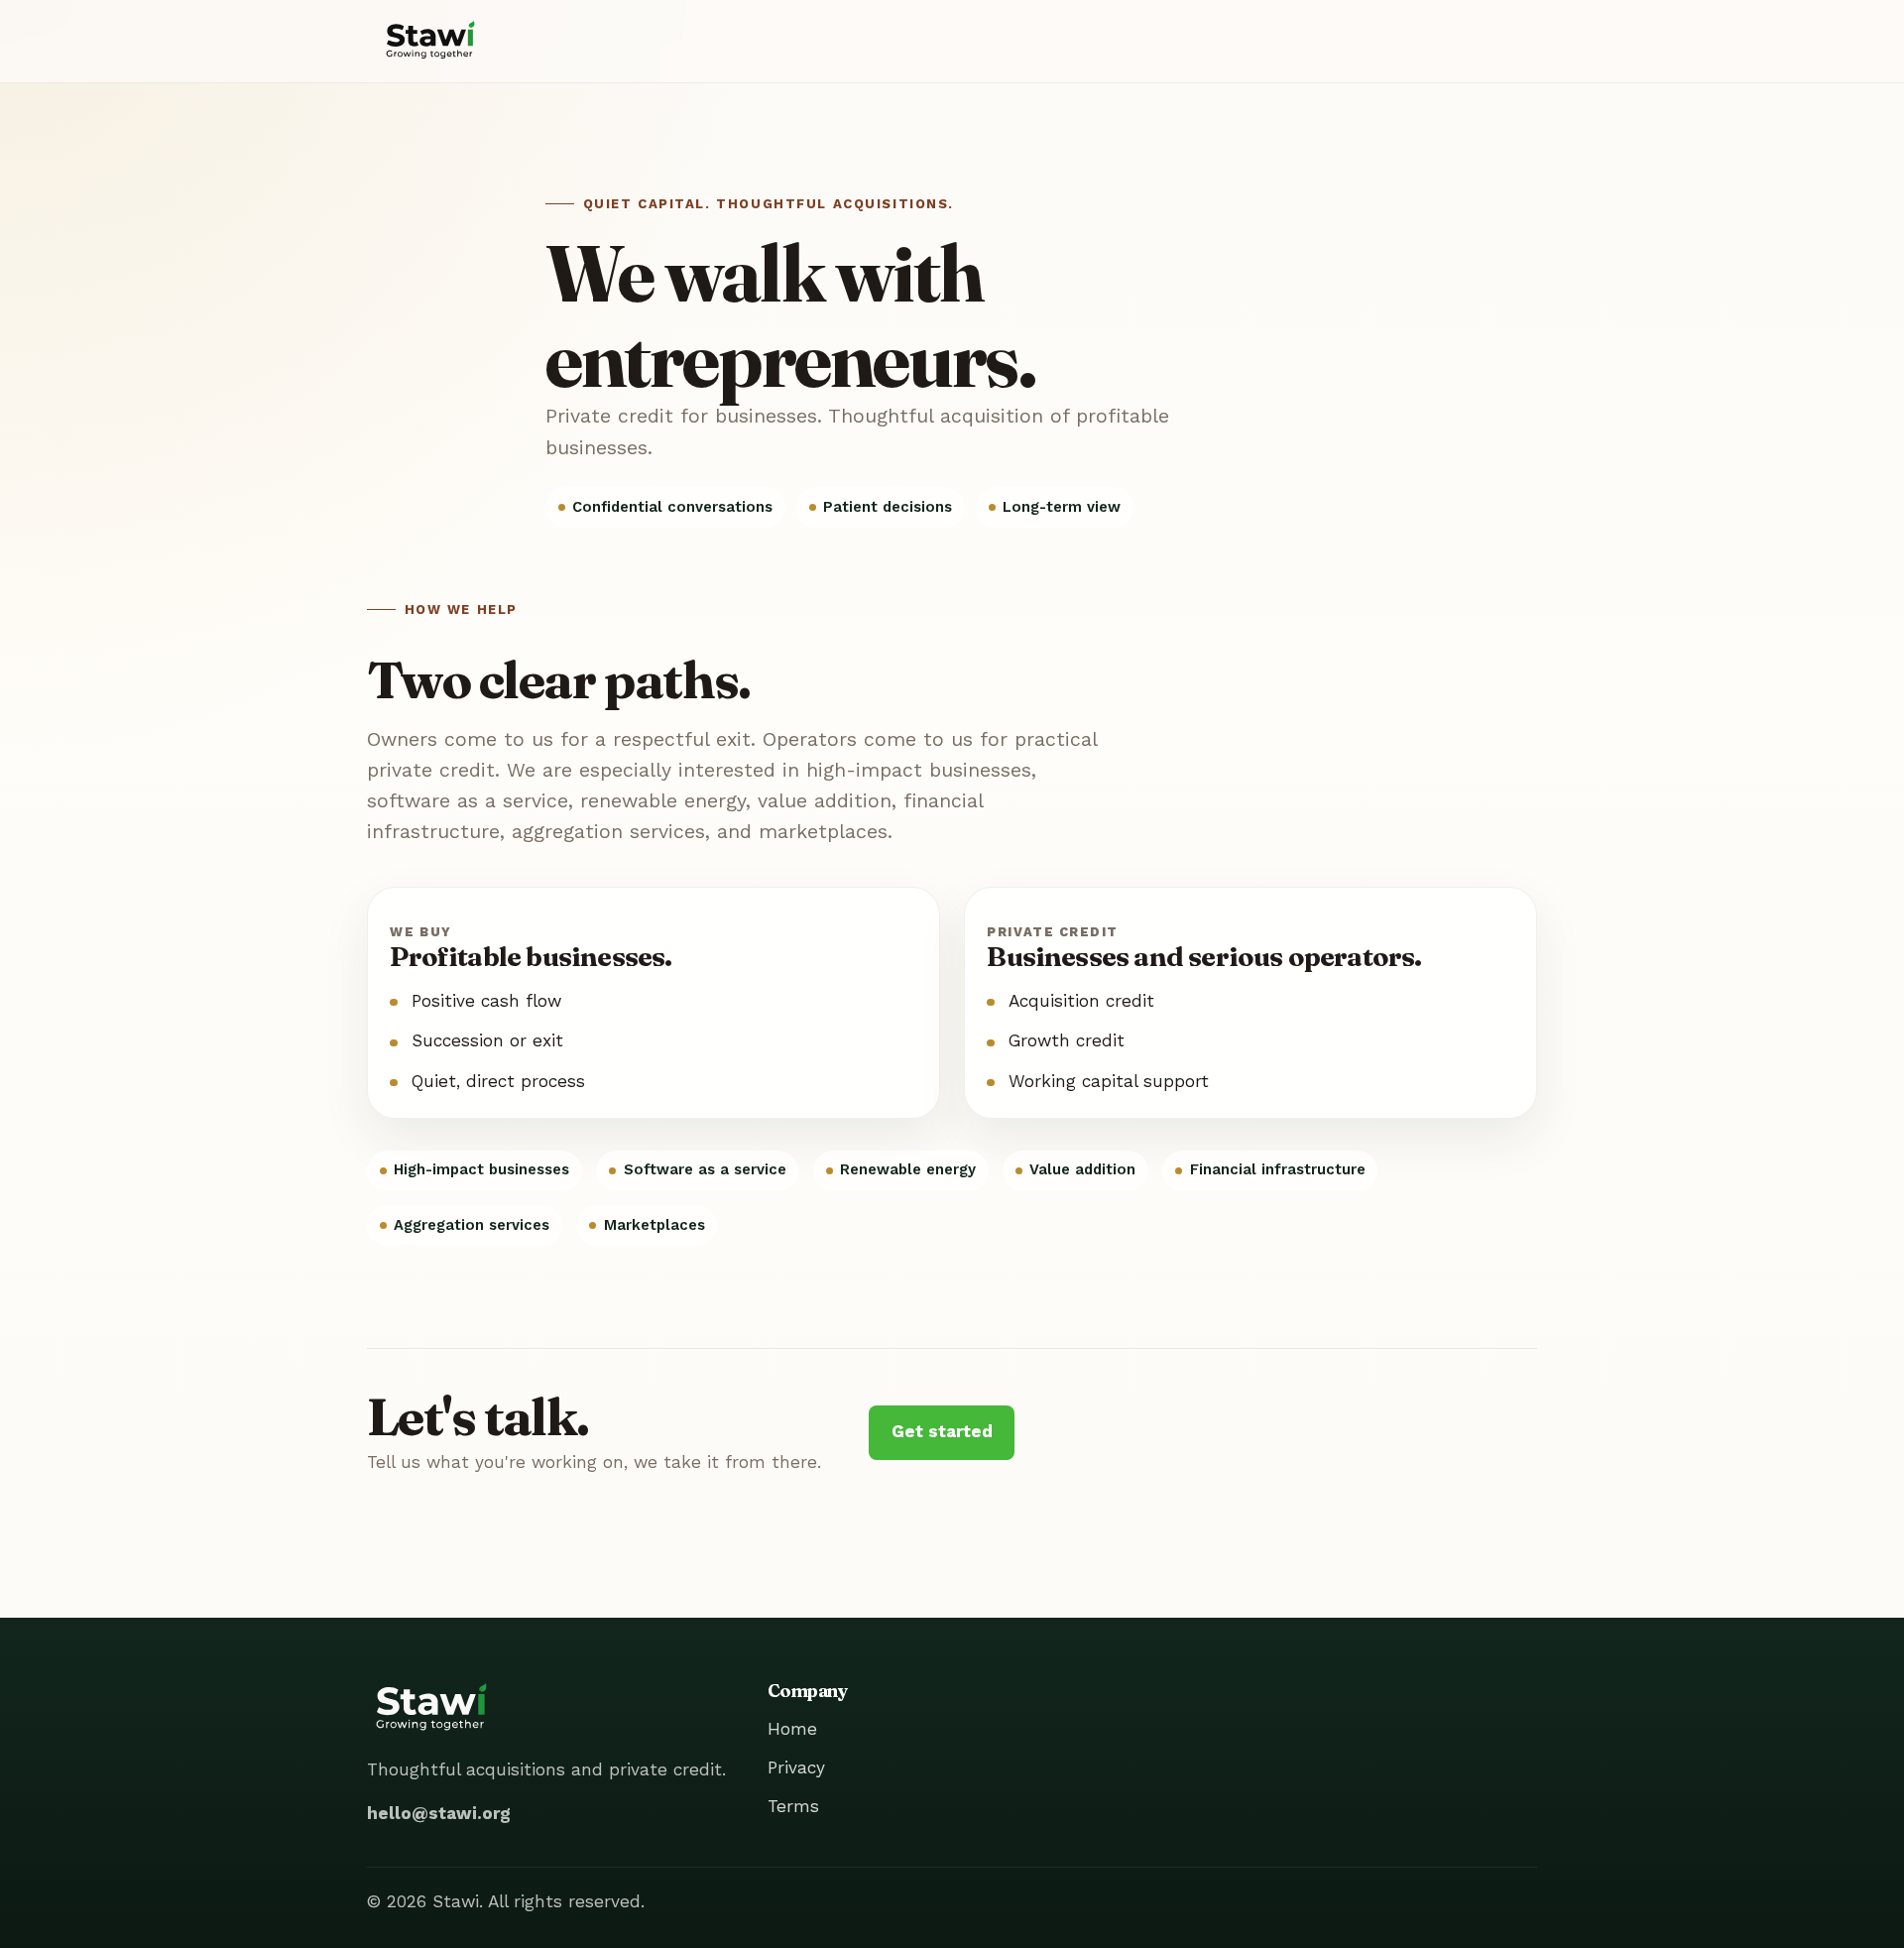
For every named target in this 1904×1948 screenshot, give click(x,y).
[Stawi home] (430, 41)
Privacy (796, 1767)
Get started (942, 1431)
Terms (793, 1806)
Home (792, 1729)
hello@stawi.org (439, 1813)
